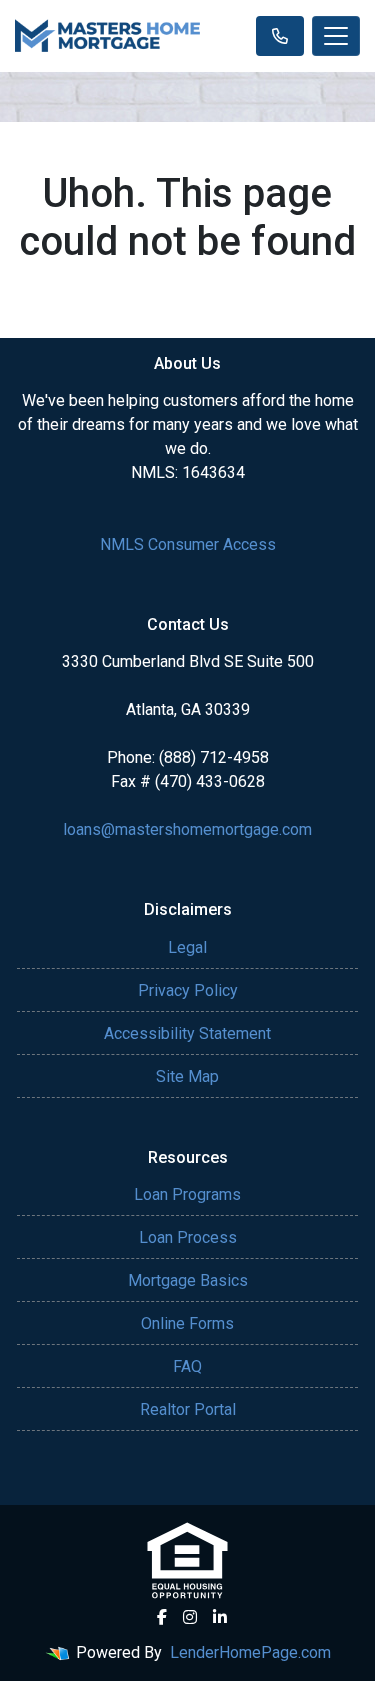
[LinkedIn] (220, 1617)
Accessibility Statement (187, 1033)
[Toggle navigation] (336, 36)
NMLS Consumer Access (188, 544)
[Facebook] (162, 1617)
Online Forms (187, 1323)
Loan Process (188, 1237)
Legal (187, 947)
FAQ (187, 1366)
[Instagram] (190, 1617)
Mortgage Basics (188, 1280)
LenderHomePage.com (250, 1652)
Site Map (187, 1076)
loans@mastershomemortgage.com (187, 829)
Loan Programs (187, 1194)
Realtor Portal (188, 1409)
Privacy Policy (188, 990)
